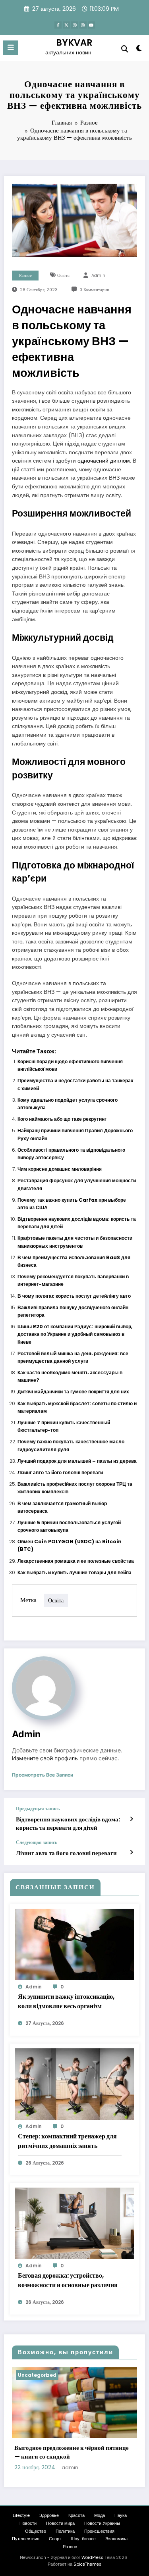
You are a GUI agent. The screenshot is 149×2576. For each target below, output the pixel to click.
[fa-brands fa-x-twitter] (66, 25)
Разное (25, 276)
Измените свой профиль (45, 1758)
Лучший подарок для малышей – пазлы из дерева (77, 1461)
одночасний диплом (104, 461)
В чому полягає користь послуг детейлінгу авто (74, 1296)
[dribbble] (75, 25)
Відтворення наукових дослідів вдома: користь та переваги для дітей (68, 1823)
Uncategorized (37, 2375)
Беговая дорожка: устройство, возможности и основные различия (68, 2280)
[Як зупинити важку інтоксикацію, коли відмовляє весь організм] (74, 1944)
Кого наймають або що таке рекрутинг (62, 1119)
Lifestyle (21, 2515)
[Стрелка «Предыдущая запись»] (131, 1819)
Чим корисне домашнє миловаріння (60, 1169)
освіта (63, 276)
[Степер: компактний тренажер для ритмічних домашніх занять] (74, 2083)
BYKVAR (74, 42)
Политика (65, 2531)
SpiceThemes (87, 2564)
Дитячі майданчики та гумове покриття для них (73, 1392)
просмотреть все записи (43, 1775)
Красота (76, 2515)
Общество (36, 2531)
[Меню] (11, 48)
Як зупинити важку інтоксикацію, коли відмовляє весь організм (66, 2001)
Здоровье (49, 2515)
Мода (100, 2515)
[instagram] (83, 25)
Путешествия (26, 2539)
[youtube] (91, 25)
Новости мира (60, 2523)
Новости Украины (102, 2523)
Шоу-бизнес (83, 2539)
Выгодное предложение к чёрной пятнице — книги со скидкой (72, 2452)
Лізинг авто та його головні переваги (60, 1472)
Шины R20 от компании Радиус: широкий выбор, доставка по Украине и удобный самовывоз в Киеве (75, 1334)
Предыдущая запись (38, 1809)
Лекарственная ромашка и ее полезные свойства (76, 1561)
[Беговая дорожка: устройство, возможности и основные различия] (74, 2223)
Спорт (55, 2539)
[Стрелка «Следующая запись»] (131, 1852)
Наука (121, 2515)
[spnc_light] (139, 50)
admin (98, 276)
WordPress (92, 2558)
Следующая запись (37, 1842)
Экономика (116, 2539)
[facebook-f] (58, 25)
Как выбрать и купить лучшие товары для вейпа (74, 1572)
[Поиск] (125, 49)
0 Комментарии (94, 290)
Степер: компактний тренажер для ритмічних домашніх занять (67, 2141)
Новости (28, 2523)
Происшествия (99, 2531)
